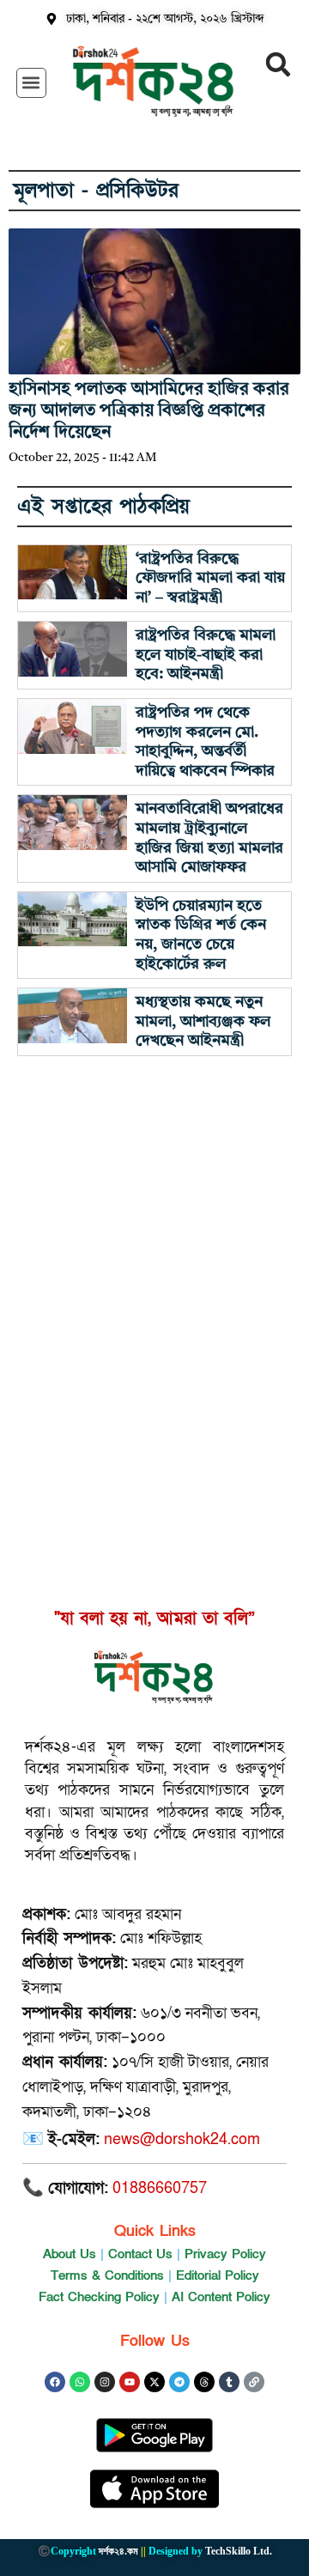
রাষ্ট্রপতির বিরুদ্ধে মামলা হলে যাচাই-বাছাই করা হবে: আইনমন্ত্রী (206, 655)
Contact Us (140, 2254)
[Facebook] (55, 2382)
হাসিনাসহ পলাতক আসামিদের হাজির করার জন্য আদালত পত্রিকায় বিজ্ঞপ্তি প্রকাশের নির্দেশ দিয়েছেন (149, 411)
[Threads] (204, 2382)
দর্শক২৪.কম (118, 2551)
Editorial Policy (218, 2275)
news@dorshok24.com (182, 2139)
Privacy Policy (225, 2254)
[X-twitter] (154, 2382)
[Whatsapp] (80, 2382)
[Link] (254, 2382)
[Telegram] (179, 2382)
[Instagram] (105, 2382)
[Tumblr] (229, 2382)
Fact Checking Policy (99, 2297)
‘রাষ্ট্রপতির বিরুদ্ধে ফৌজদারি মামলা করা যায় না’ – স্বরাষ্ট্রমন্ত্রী (210, 578)
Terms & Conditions (107, 2275)
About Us (70, 2254)
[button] (31, 83)
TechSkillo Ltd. (239, 2551)
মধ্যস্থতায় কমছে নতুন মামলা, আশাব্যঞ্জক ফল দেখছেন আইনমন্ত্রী (203, 1021)
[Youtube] (130, 2382)
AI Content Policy (221, 2297)
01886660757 (160, 2188)
